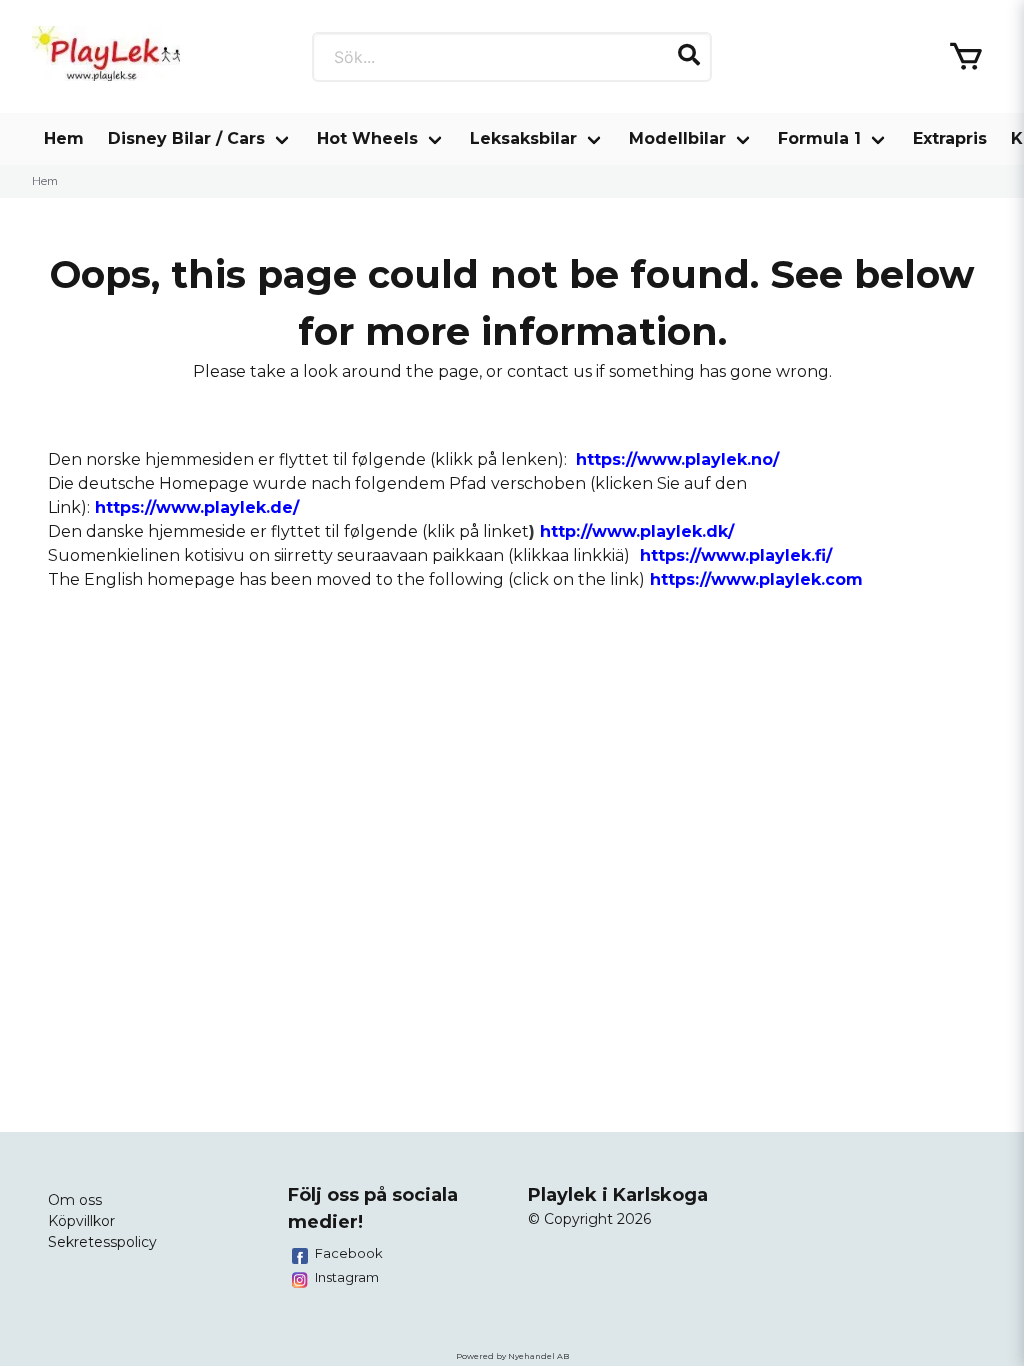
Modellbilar (677, 138)
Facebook (349, 1253)
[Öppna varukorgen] (966, 57)
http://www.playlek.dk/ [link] (637, 531)
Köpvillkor (81, 1221)
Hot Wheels (367, 138)
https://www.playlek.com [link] (756, 579)
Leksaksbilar (523, 138)
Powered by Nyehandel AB (512, 1356)
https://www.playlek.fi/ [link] (736, 555)
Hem (64, 138)
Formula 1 (819, 138)
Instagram (347, 1277)
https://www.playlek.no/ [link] (677, 459)
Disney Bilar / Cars (186, 138)
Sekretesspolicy (102, 1242)
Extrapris (950, 138)
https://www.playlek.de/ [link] (197, 507)
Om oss (75, 1200)
